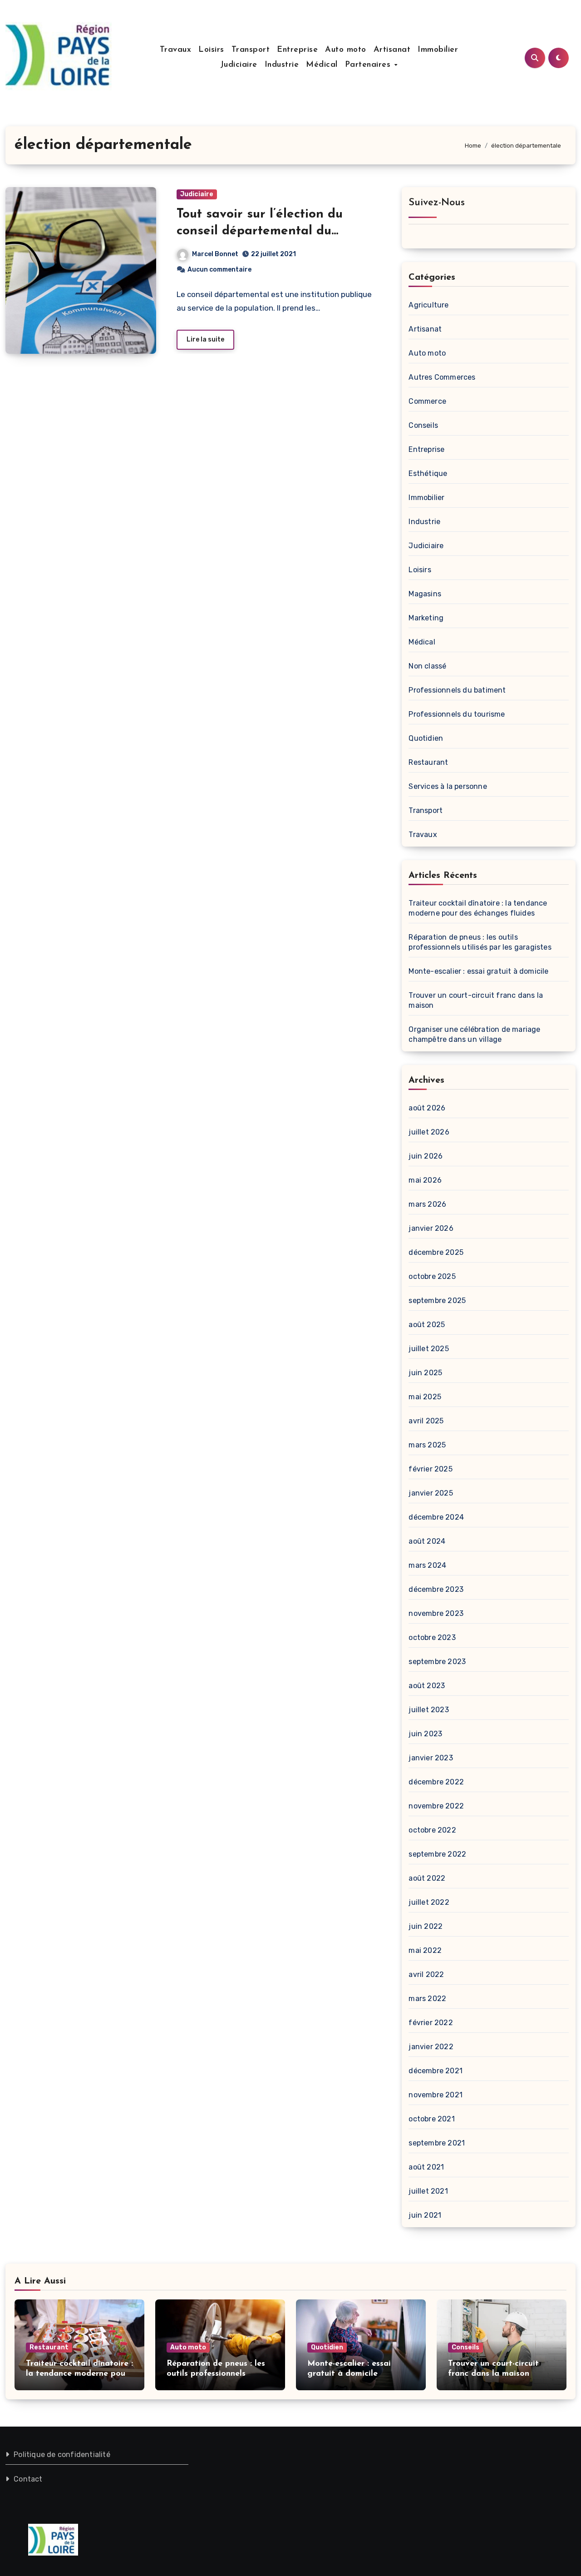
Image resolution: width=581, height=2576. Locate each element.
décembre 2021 (436, 2071)
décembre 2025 (436, 1252)
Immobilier (438, 50)
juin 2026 (426, 1156)
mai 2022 (425, 1950)
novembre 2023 (436, 1613)
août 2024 (427, 1541)
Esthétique (428, 473)
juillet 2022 (429, 1902)
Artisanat (392, 50)
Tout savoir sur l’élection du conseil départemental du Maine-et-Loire (260, 231)
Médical (322, 65)
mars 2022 (427, 1999)
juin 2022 (426, 1926)
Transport (251, 50)
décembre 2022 (436, 1782)
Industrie (282, 65)
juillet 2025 (428, 1349)
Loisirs (211, 50)
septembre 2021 (437, 2143)
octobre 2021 (431, 2119)
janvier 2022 (431, 2047)
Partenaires (369, 65)
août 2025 (427, 1325)
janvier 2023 (431, 1758)
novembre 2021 (436, 2095)
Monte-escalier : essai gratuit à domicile (478, 971)
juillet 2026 (429, 1132)
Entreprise (297, 50)
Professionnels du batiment (457, 690)
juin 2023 (425, 1734)
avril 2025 (426, 1421)
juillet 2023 (428, 1710)
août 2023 (427, 1686)
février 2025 (430, 1469)
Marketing (426, 618)
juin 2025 (425, 1373)
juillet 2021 (428, 2191)
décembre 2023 (436, 1589)
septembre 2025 (437, 1300)
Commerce (427, 401)
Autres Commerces (442, 377)
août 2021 (426, 2167)
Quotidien (426, 738)
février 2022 (431, 2023)
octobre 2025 (432, 1276)
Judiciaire (239, 65)
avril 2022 (426, 1974)
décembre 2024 (436, 1517)
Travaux (176, 50)
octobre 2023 (432, 1637)
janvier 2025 (431, 1493)
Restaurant (428, 762)
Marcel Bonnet (215, 254)
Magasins (425, 594)
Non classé (427, 666)
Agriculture (428, 305)
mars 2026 (427, 1204)
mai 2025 (425, 1397)
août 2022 (427, 1878)
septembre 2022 (437, 1854)
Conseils (423, 425)
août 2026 (427, 1108)
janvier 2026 (431, 1228)
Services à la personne (448, 786)
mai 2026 (425, 1180)
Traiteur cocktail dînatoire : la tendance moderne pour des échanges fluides (79, 2374)
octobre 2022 (432, 1830)
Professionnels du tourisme (457, 714)
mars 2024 (427, 1565)
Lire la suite (205, 339)
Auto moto (346, 50)
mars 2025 (427, 1445)
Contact (28, 2479)
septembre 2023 (437, 1662)
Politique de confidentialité (62, 2455)
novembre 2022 (436, 1806)
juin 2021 (425, 2215)
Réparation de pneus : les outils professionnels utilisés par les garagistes (217, 2374)
